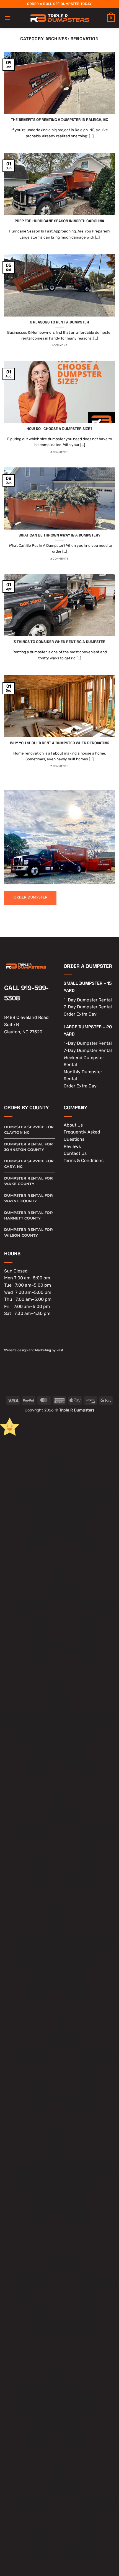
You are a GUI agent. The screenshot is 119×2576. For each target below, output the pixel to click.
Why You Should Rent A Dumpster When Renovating (60, 743)
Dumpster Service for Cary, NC (29, 1164)
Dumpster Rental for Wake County (29, 1181)
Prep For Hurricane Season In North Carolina (59, 221)
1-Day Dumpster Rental (88, 1000)
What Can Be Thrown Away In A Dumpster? (59, 535)
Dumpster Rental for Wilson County (29, 1232)
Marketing (43, 1350)
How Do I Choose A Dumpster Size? (59, 429)
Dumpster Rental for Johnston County (29, 1147)
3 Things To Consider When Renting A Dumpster (59, 642)
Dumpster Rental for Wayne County (29, 1198)
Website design (16, 1350)
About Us (73, 1125)
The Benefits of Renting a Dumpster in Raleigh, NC (59, 120)
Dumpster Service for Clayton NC (29, 1130)
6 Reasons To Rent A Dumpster (59, 322)
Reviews (72, 1146)
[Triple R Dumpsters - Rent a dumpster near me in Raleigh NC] (60, 18)
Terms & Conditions (84, 1161)
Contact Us (75, 1153)
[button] (7, 18)
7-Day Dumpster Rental (88, 1007)
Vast (60, 1350)
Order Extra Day (80, 1014)
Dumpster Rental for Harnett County (29, 1215)
